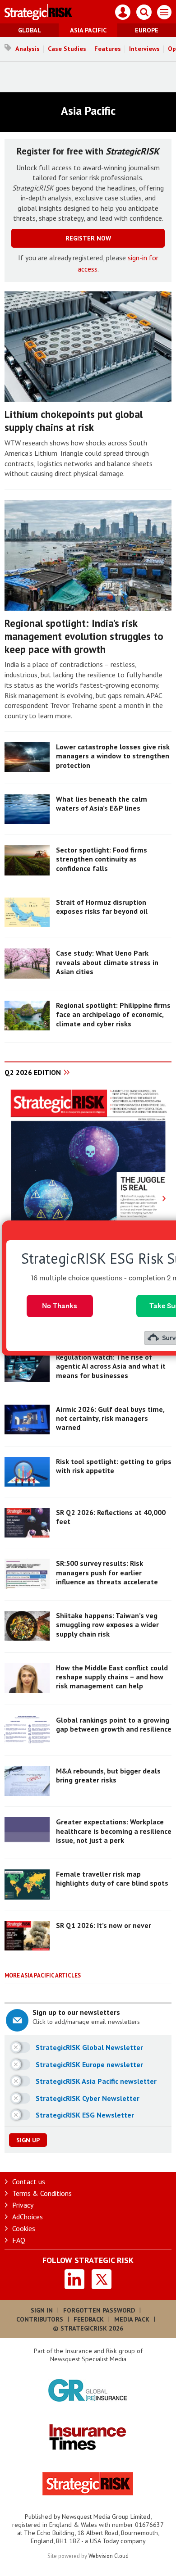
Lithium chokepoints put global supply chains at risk (74, 421)
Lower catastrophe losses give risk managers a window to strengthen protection (113, 756)
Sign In (42, 2310)
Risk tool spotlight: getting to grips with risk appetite (114, 1466)
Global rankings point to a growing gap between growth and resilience (114, 1724)
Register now (88, 238)
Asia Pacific (88, 30)
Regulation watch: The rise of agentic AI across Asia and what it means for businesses (111, 1366)
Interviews (144, 49)
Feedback (89, 2319)
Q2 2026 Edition (33, 1072)
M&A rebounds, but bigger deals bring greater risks (108, 1775)
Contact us (29, 2181)
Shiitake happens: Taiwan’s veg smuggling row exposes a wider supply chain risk (107, 1625)
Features (108, 49)
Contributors (40, 2319)
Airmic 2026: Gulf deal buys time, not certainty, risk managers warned (110, 1418)
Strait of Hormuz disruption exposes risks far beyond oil (102, 907)
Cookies (24, 2228)
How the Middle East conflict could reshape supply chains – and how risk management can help (112, 1677)
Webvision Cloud (109, 2556)
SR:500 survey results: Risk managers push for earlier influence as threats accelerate (107, 1572)
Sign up (28, 2140)
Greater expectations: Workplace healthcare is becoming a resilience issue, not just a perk (114, 1831)
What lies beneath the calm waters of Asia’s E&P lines (102, 803)
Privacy (23, 2205)
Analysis (28, 49)
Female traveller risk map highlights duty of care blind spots (112, 1878)
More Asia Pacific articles (43, 1975)
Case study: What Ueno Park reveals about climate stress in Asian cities (107, 962)
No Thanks (60, 1306)
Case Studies (67, 49)
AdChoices (28, 2217)
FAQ (19, 2240)
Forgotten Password (99, 2310)
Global (30, 30)
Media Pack (132, 2319)
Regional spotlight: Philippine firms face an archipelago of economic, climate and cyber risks (113, 1014)
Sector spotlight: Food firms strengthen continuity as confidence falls (102, 859)
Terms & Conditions (42, 2193)
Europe (147, 30)
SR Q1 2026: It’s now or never (104, 1925)
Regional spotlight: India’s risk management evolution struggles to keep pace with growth (84, 636)
